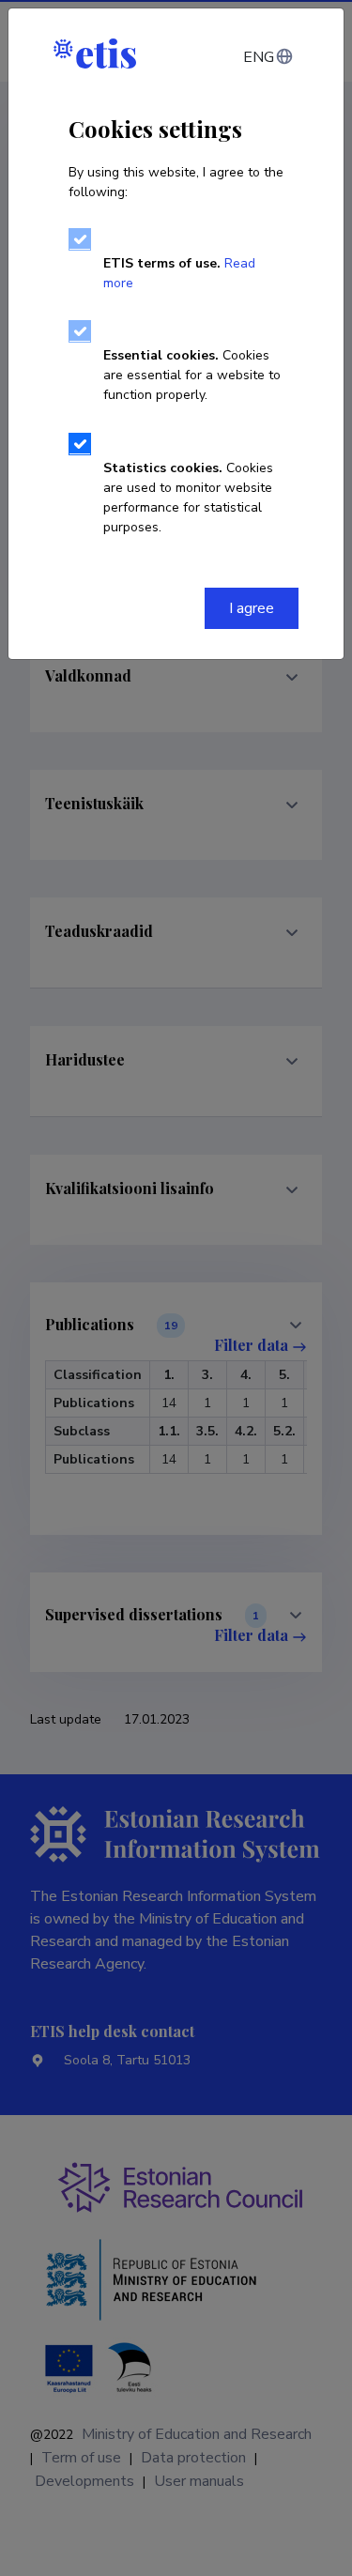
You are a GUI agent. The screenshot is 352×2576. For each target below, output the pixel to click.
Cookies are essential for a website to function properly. (192, 375)
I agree (252, 608)
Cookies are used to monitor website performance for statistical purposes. (188, 498)
